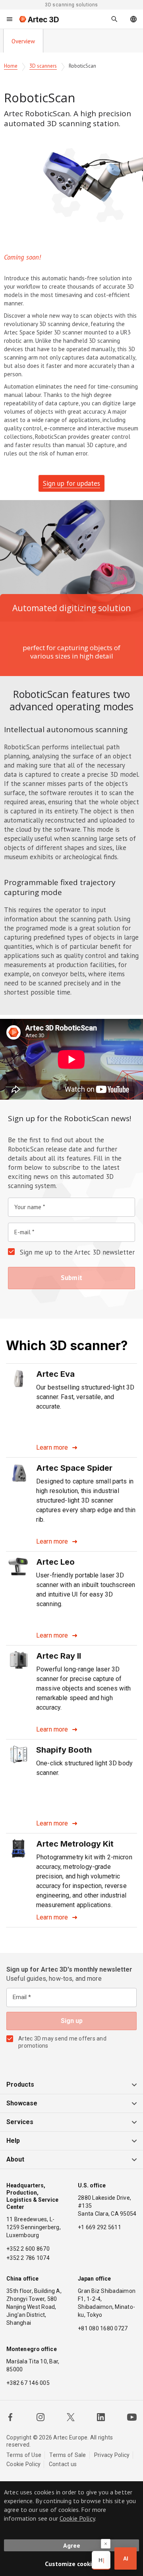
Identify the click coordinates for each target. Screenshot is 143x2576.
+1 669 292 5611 (100, 2227)
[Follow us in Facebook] (10, 2417)
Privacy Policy (112, 2455)
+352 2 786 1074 (28, 2258)
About (15, 2159)
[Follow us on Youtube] (132, 2417)
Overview (23, 41)
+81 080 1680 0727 (103, 2328)
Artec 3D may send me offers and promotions (62, 2042)
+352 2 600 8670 (28, 2249)
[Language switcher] (133, 19)
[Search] (114, 19)
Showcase (22, 2103)
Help (13, 2141)
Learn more (52, 1447)
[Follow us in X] (71, 2417)
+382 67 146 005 (28, 2383)
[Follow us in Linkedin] (101, 2417)
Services (20, 2122)
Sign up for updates (71, 483)
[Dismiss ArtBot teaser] (106, 2544)
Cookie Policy (23, 2464)
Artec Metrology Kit (75, 1844)
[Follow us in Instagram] (41, 2417)
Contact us (63, 2464)
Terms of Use (24, 2455)
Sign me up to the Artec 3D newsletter (77, 1252)
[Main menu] (10, 19)
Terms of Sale (68, 2455)
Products (20, 2084)
